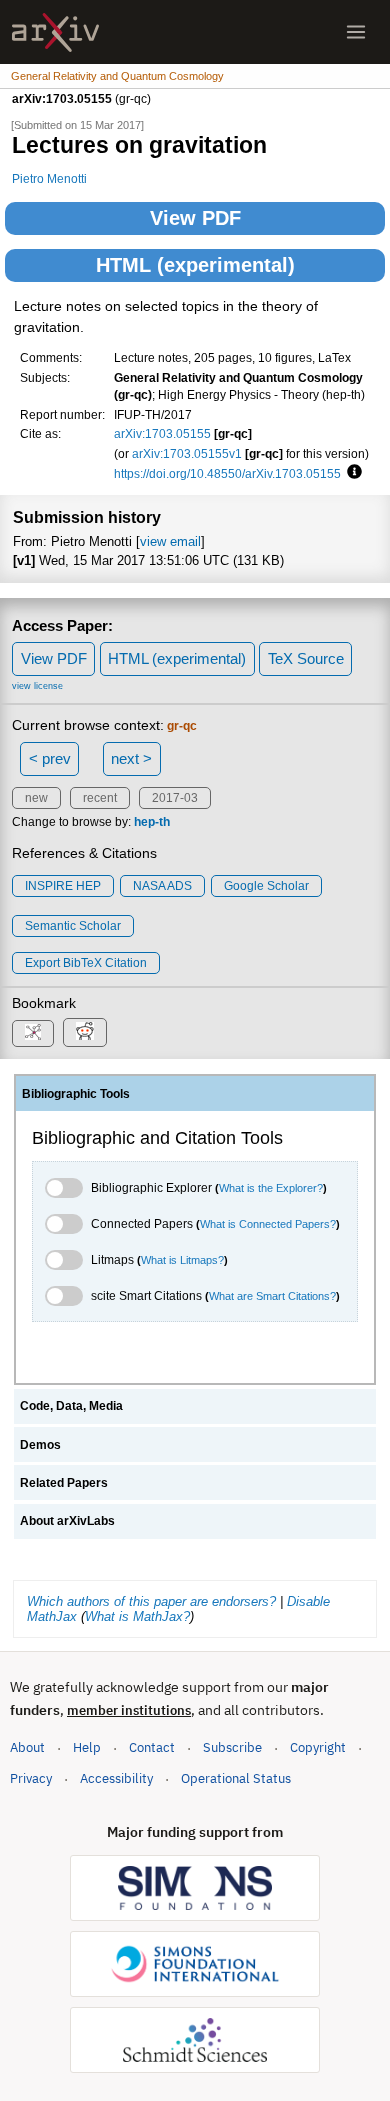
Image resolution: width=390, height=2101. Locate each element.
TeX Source (306, 658)
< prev (50, 758)
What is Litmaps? (182, 1260)
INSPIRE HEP (63, 886)
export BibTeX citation (86, 963)
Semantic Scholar (73, 926)
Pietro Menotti (49, 178)
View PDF (195, 218)
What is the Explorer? (271, 1188)
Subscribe (232, 1747)
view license (37, 686)
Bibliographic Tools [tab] (76, 1094)
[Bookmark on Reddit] (85, 1032)
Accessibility (116, 1778)
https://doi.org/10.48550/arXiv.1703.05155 (227, 473)
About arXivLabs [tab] (67, 1521)
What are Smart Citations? (272, 1296)
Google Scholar (266, 886)
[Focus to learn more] (351, 473)
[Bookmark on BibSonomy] (33, 1033)
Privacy (31, 1778)
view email (170, 541)
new (36, 798)
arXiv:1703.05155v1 (187, 453)
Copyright (318, 1747)
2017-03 (175, 798)
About (27, 1747)
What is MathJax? (137, 1616)
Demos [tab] (40, 1445)
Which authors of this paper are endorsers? (151, 1601)
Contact (152, 1747)
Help (87, 1747)
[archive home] (55, 32)
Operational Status (236, 1778)
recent (100, 798)
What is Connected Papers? (268, 1224)
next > (131, 758)
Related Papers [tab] (64, 1483)
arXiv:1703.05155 (162, 433)
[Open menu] (356, 32)
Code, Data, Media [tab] (71, 1406)
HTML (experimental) (195, 265)
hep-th (152, 822)
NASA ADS (162, 886)
